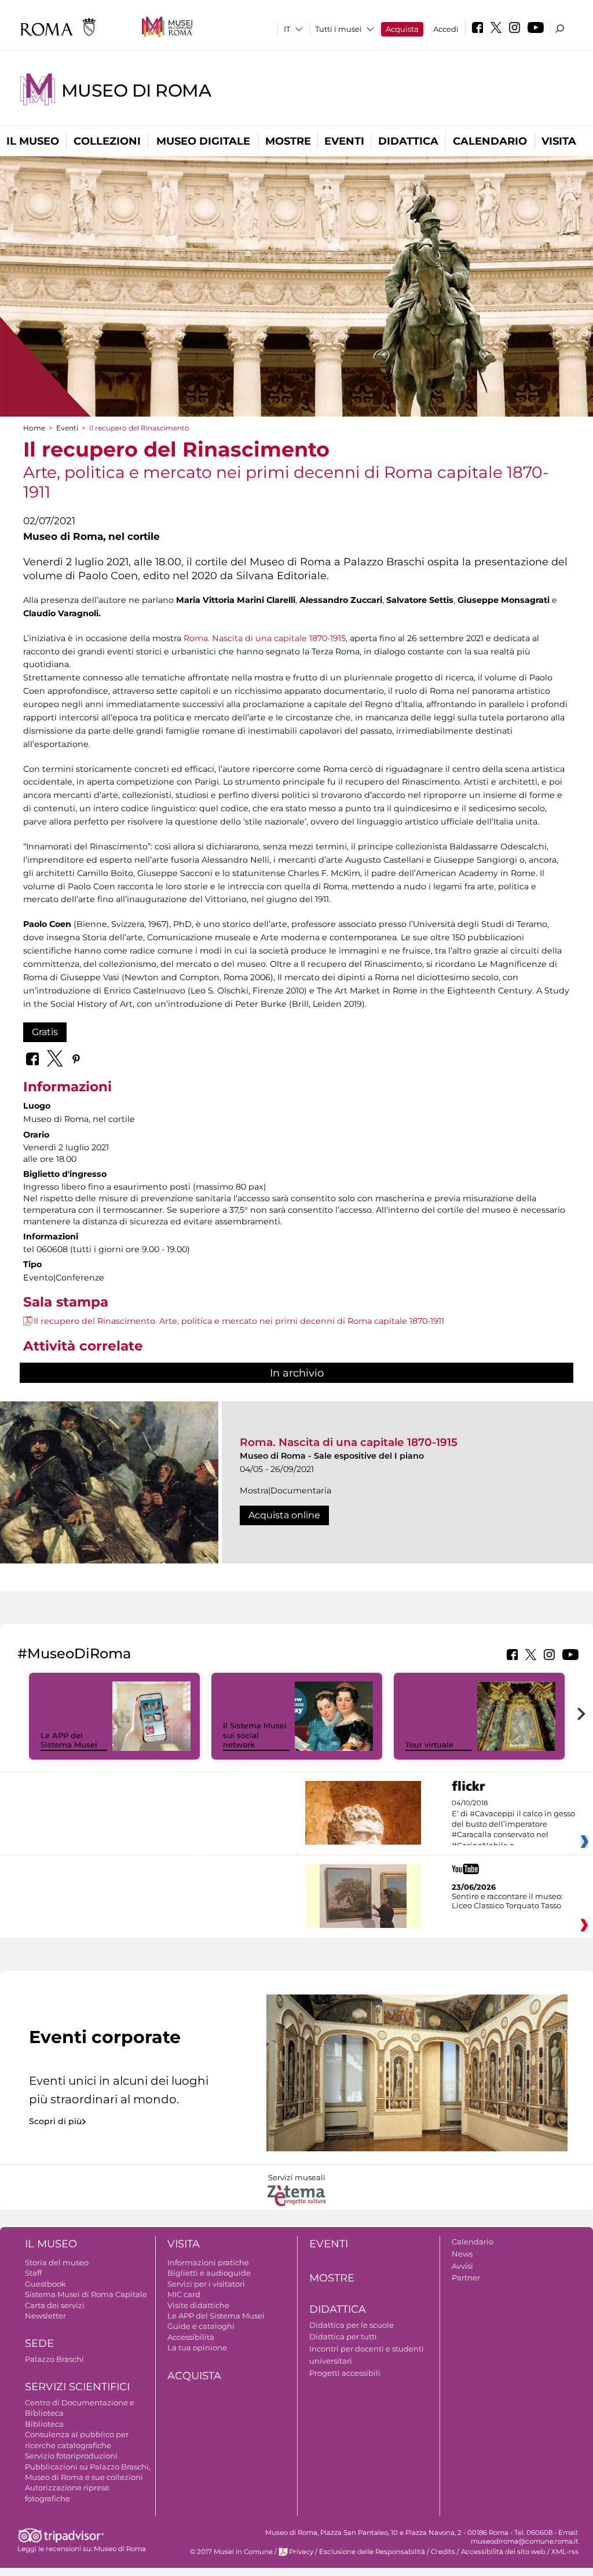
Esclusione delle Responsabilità (372, 2552)
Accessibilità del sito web (503, 2552)
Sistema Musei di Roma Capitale (86, 2294)
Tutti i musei (338, 29)
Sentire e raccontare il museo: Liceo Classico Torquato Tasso (507, 1901)
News (462, 2254)
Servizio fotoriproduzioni (71, 2456)
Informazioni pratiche (208, 2262)
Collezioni (107, 141)
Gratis (45, 1032)
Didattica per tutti (343, 2336)
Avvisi (462, 2266)
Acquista (402, 29)
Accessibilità (191, 2337)
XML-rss (565, 2552)
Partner (466, 2277)
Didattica (408, 141)
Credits (443, 2552)
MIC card (184, 2294)
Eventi (344, 141)
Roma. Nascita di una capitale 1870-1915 (265, 638)
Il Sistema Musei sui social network (255, 1735)
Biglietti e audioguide (209, 2273)
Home (34, 428)
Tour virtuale (429, 1745)
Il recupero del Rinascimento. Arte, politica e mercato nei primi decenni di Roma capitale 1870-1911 (239, 1321)
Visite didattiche (198, 2305)
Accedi (446, 29)
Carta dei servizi (55, 2305)
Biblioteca (44, 2424)
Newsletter (45, 2316)
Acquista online (284, 1515)
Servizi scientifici (77, 2387)
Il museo (33, 141)
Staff (33, 2273)
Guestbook (45, 2284)
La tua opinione (197, 2347)
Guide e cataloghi (201, 2326)
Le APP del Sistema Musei (69, 1740)
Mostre (288, 141)
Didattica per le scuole (352, 2325)
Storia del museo (57, 2262)
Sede (39, 2343)
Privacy (301, 2552)
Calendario (490, 141)
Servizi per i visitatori (206, 2284)
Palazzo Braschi (54, 2359)
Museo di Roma (136, 91)
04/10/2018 (513, 1824)
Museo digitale (203, 141)
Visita (559, 141)
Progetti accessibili (345, 2373)
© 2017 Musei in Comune (231, 2552)
